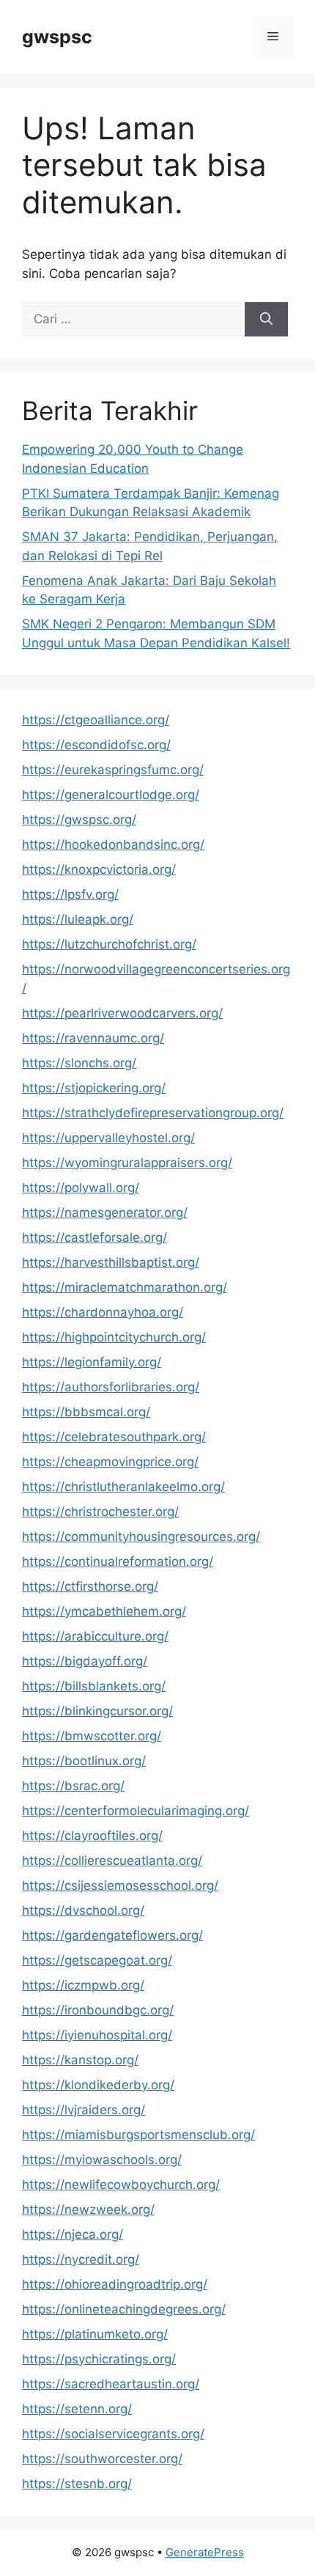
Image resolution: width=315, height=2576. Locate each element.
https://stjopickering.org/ (94, 1088)
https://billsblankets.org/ (94, 1686)
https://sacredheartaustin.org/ (111, 2384)
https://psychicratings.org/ (99, 2359)
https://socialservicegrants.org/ (113, 2434)
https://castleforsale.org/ (94, 1237)
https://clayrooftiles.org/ (92, 1836)
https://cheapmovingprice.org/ (110, 1462)
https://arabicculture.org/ (95, 1636)
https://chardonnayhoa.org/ (103, 1312)
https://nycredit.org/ (81, 2259)
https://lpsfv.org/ (70, 894)
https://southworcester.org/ (102, 2459)
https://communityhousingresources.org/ (141, 1537)
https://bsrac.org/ (73, 1786)
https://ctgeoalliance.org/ (96, 720)
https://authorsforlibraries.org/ (111, 1387)
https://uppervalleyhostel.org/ (108, 1138)
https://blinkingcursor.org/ (97, 1711)
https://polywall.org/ (81, 1188)
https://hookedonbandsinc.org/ (113, 844)
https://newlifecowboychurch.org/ (121, 2185)
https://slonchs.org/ (79, 1063)
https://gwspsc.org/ (79, 820)
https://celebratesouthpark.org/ (114, 1437)
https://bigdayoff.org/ (85, 1661)
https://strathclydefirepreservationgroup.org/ (153, 1113)
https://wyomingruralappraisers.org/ (127, 1163)
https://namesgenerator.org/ (105, 1212)
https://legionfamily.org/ (92, 1362)
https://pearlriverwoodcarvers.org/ (122, 1013)
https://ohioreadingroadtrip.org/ (115, 2284)
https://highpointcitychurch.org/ (114, 1337)
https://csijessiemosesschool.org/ (120, 1885)
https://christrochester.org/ (100, 1512)
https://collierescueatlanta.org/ (112, 1861)
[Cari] (266, 320)
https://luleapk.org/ (78, 919)
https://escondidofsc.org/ (96, 745)
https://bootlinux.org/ (84, 1761)
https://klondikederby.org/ (98, 2085)
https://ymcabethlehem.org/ (104, 1611)
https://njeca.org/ (73, 2234)
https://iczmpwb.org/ (83, 1985)
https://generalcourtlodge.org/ (111, 795)
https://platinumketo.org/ (95, 2334)
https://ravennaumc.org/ (93, 1038)
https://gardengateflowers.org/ (112, 1935)
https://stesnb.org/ (77, 2484)
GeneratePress (205, 2552)
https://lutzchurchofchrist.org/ (109, 944)
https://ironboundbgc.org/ (98, 2010)
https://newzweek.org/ (88, 2209)
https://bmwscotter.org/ (92, 1736)
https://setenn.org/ (77, 2409)
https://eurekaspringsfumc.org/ (113, 770)
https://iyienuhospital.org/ (97, 2035)
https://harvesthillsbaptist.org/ (111, 1262)
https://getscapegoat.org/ (97, 1960)
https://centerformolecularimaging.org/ (136, 1811)
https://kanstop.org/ (80, 2060)
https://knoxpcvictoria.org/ (99, 869)
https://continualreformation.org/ (118, 1561)
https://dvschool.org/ (83, 1910)
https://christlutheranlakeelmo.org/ (123, 1487)
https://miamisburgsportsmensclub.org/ (138, 2135)
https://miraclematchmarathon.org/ (125, 1287)
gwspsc (57, 37)
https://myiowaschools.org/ (102, 2160)
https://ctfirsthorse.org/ (90, 1586)
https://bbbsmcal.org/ (86, 1412)
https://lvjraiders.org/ (84, 2110)
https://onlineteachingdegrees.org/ (124, 2309)
